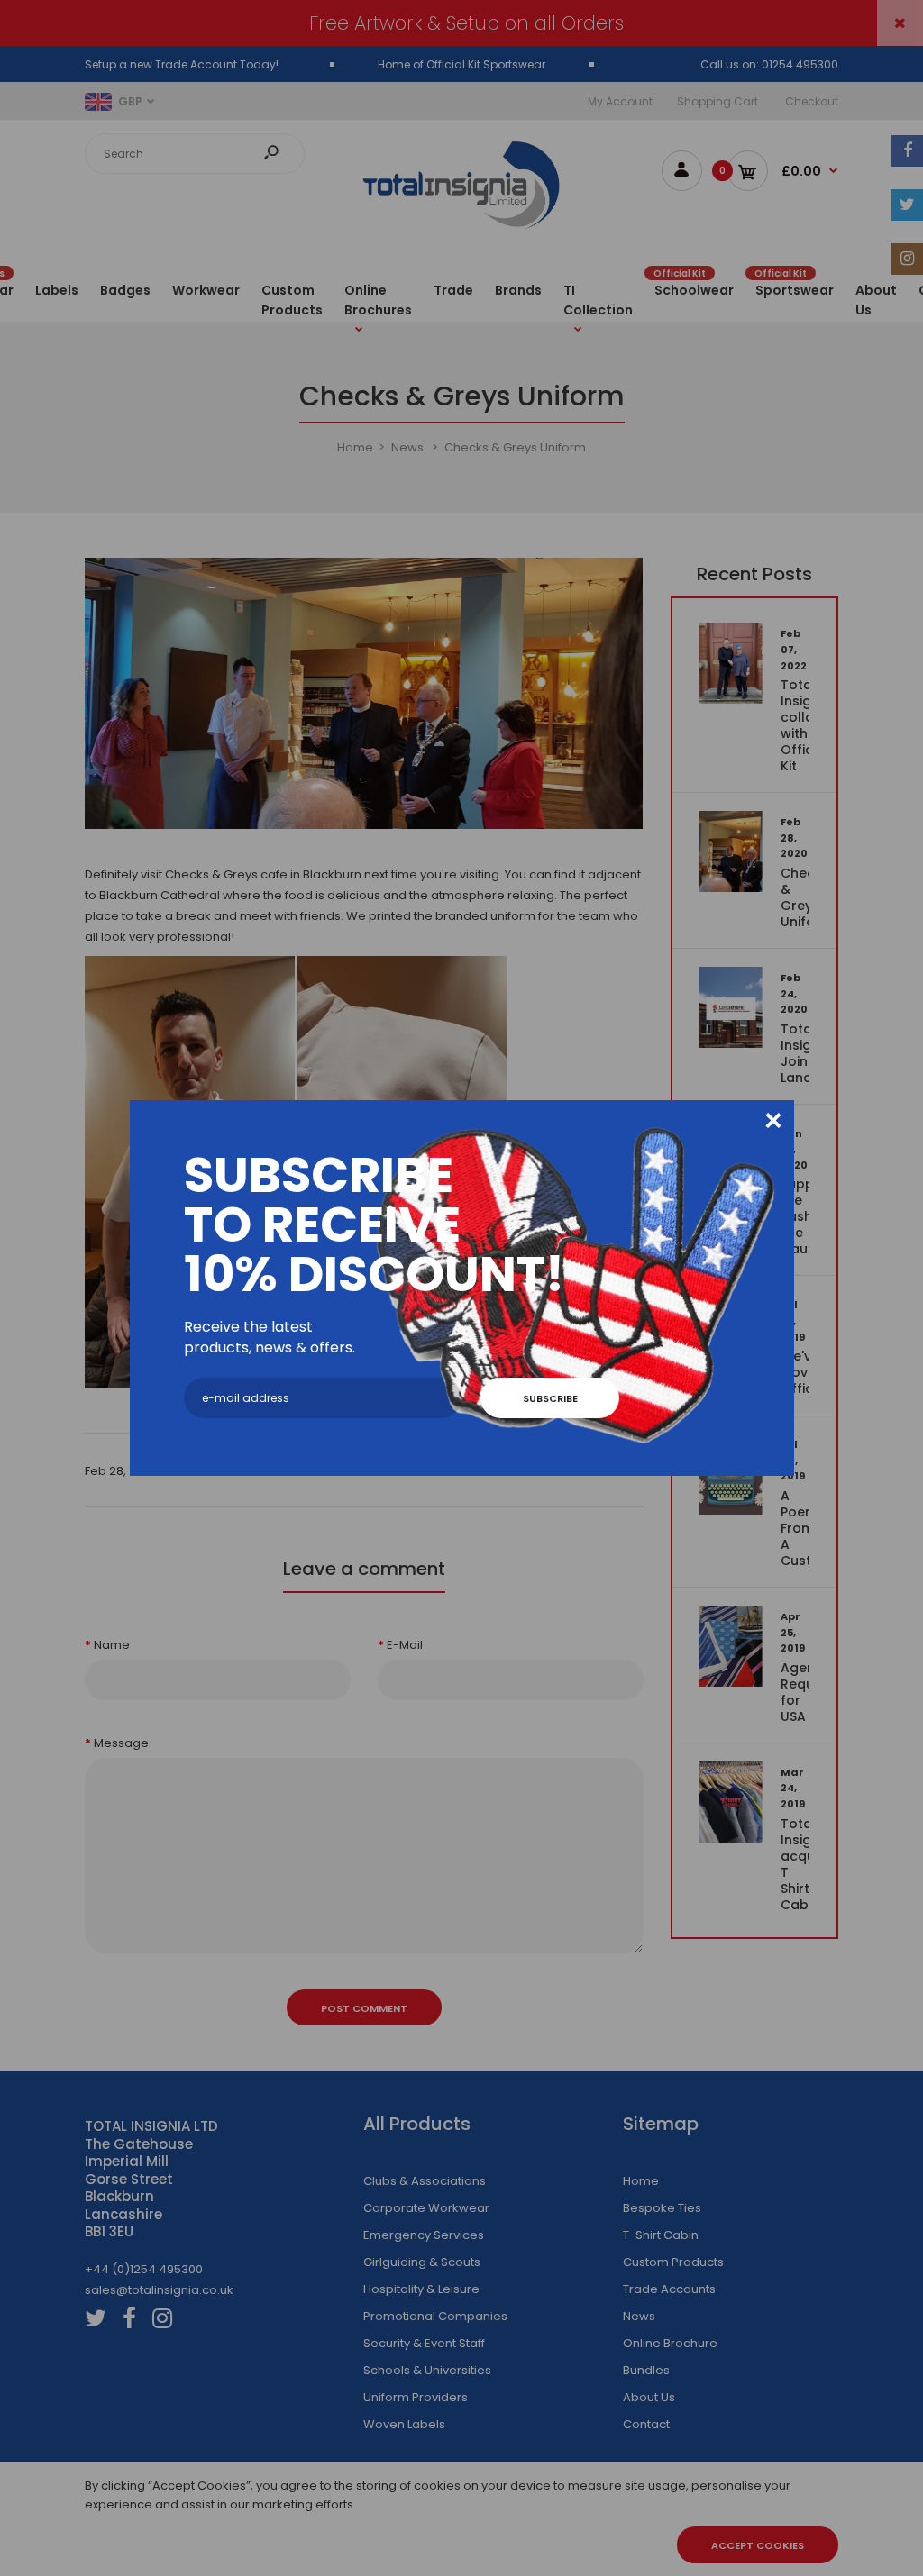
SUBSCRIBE (550, 1398)
